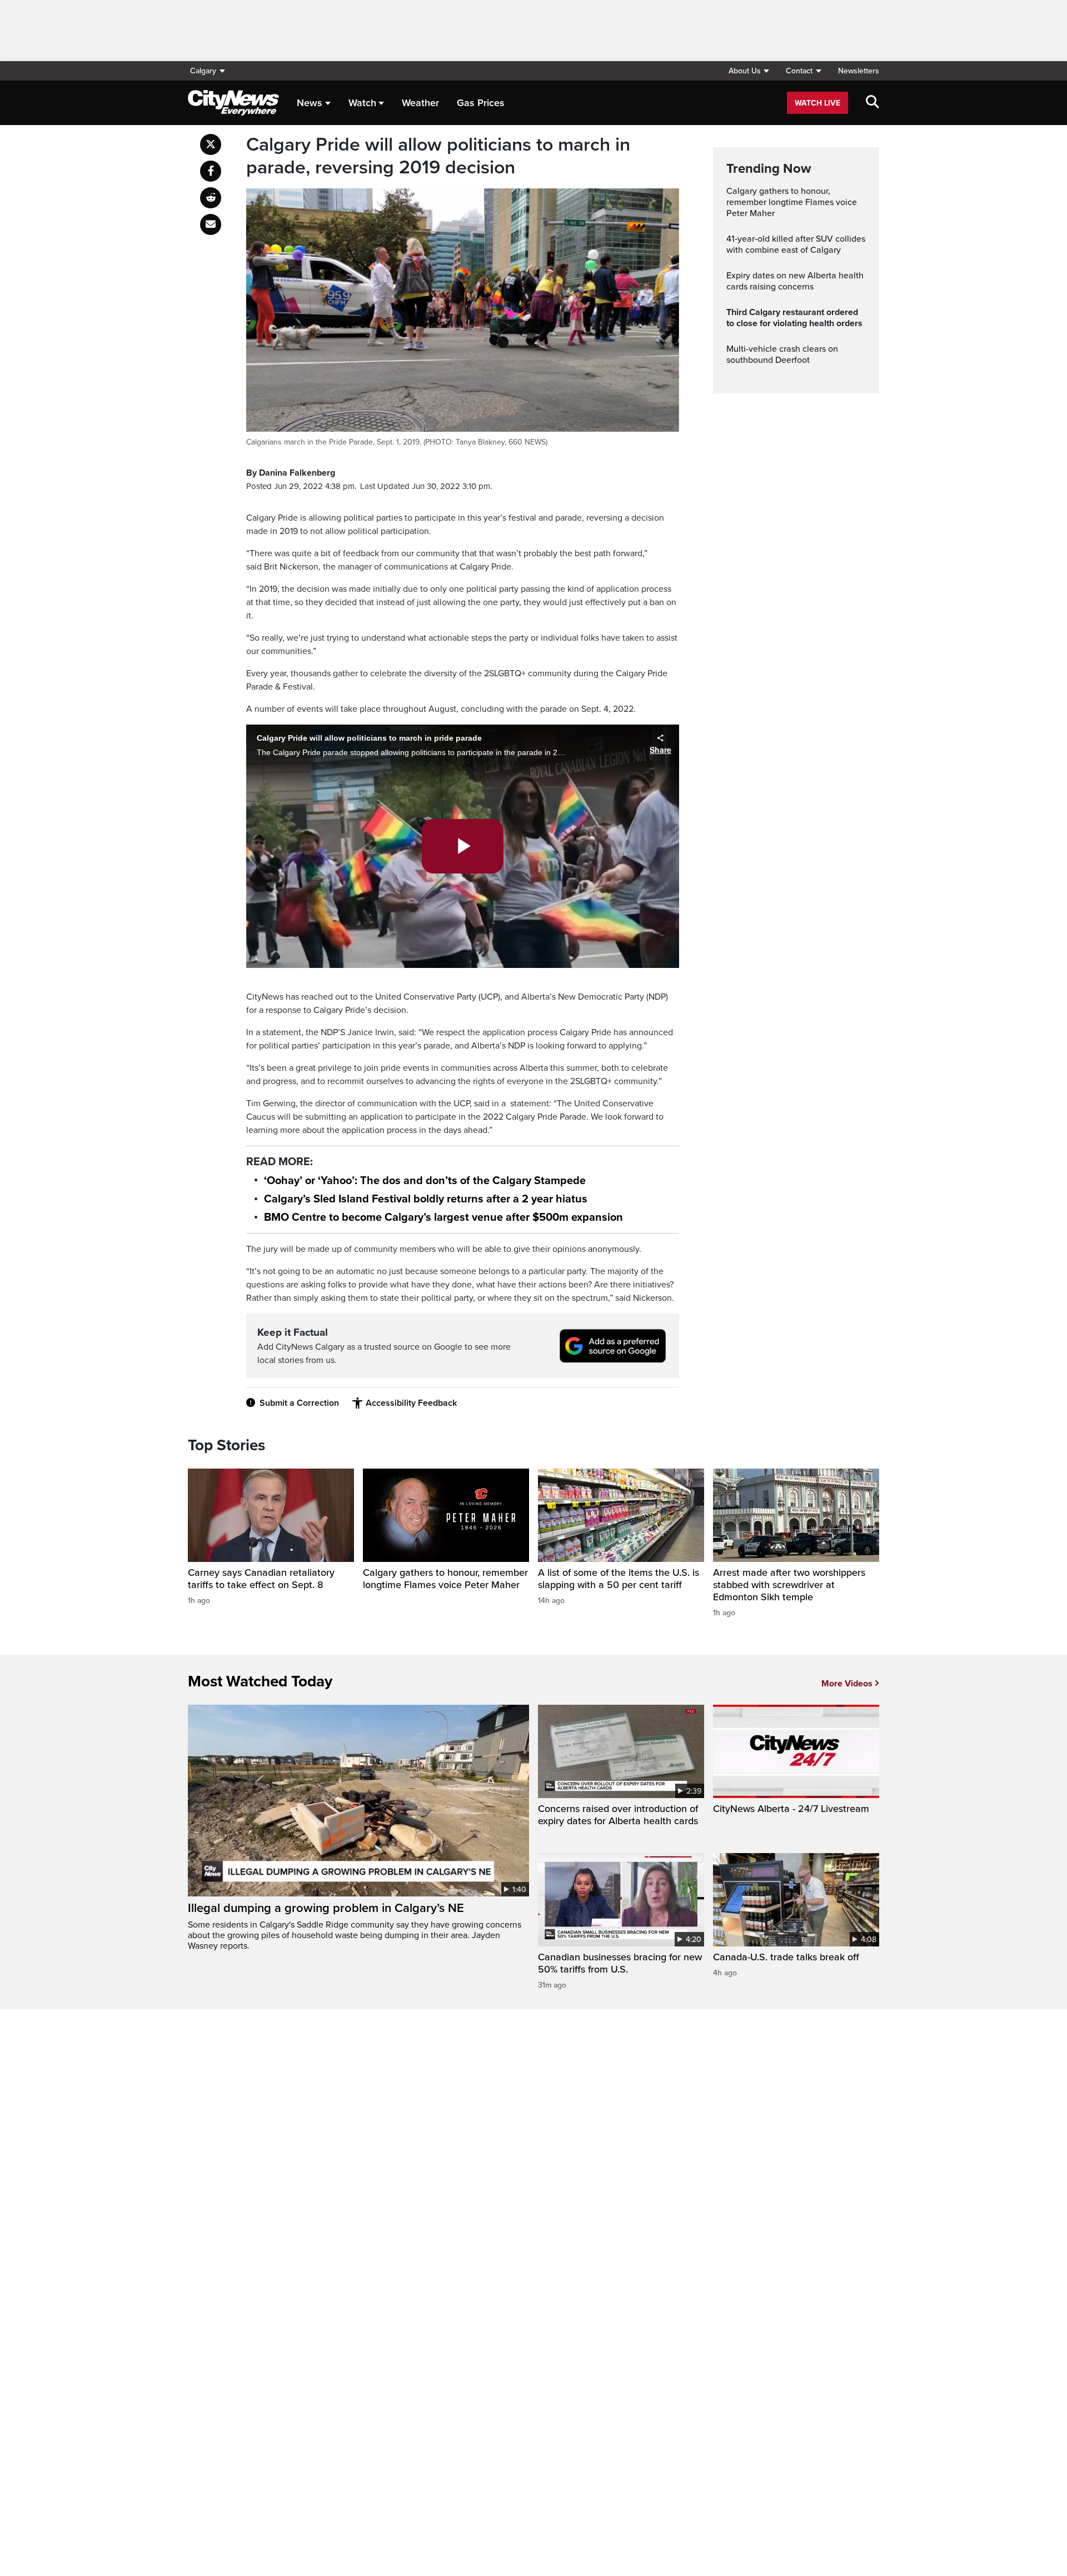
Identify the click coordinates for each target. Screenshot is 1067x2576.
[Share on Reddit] (211, 198)
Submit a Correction (299, 1403)
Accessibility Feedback (411, 1403)
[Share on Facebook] (211, 171)
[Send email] (211, 224)
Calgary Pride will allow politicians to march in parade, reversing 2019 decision (438, 156)
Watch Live (817, 103)
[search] (872, 103)
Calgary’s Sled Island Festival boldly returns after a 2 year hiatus (426, 1199)
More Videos (847, 1684)
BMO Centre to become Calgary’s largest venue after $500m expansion (443, 1217)
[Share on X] (211, 144)
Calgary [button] (203, 71)
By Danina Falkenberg (291, 473)
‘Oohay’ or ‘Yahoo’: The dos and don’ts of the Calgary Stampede (425, 1181)
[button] (749, 71)
